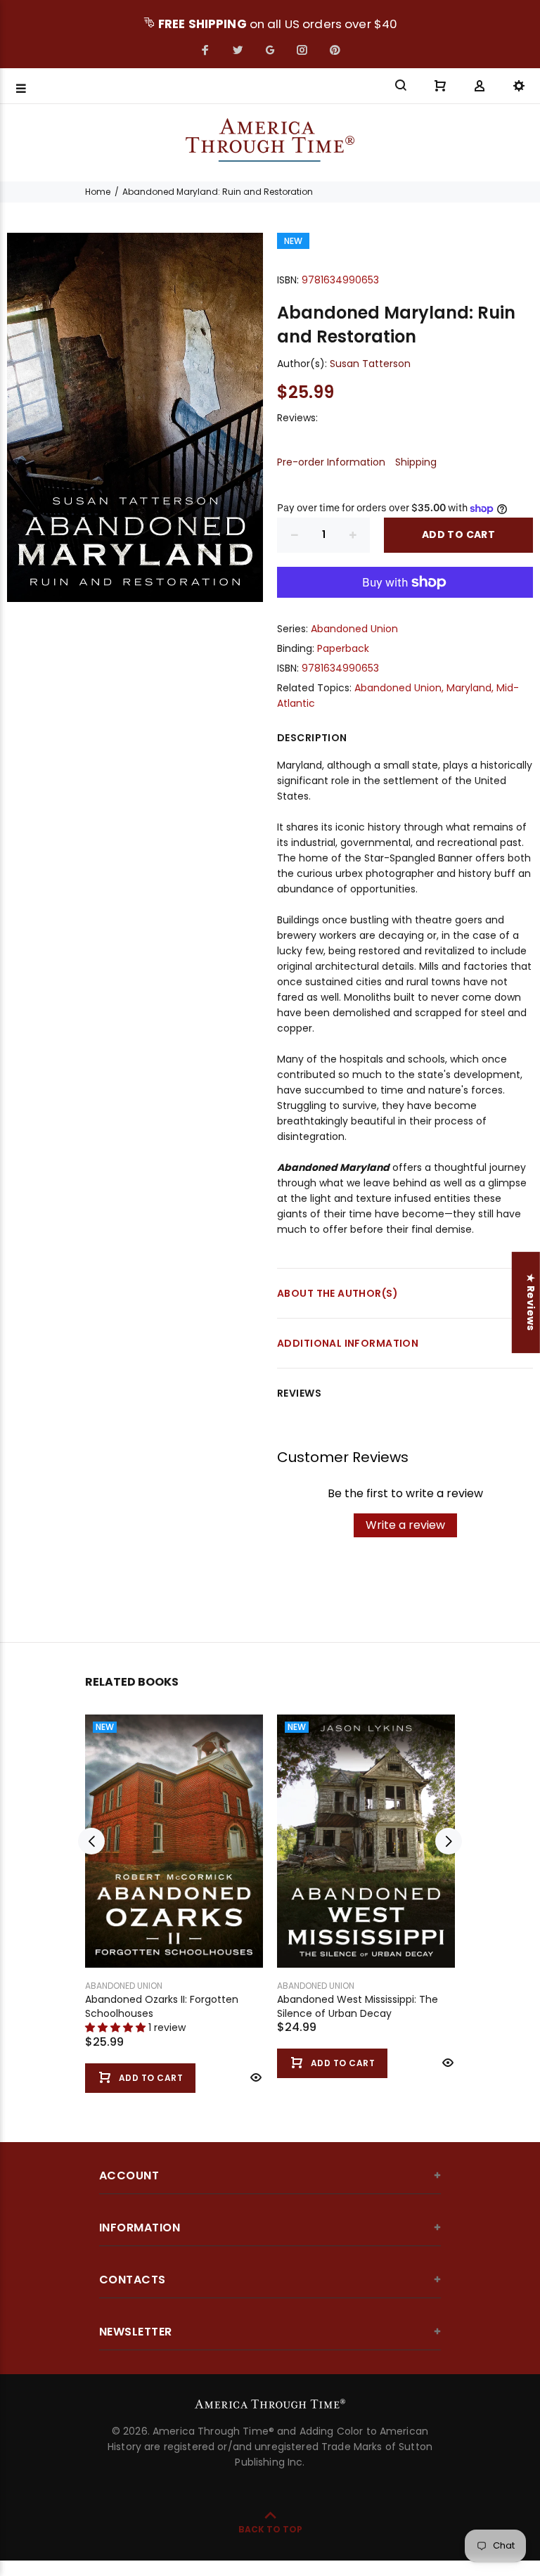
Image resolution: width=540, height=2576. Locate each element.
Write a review (405, 1525)
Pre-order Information (331, 462)
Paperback (343, 648)
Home (98, 192)
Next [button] (449, 1841)
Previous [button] (91, 1841)
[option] (174, 1890)
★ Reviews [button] (531, 1302)
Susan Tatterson (370, 364)
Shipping (416, 462)
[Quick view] (255, 2077)
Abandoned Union (354, 629)
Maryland (469, 688)
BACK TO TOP (270, 2529)
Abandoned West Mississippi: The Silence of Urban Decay (358, 2006)
